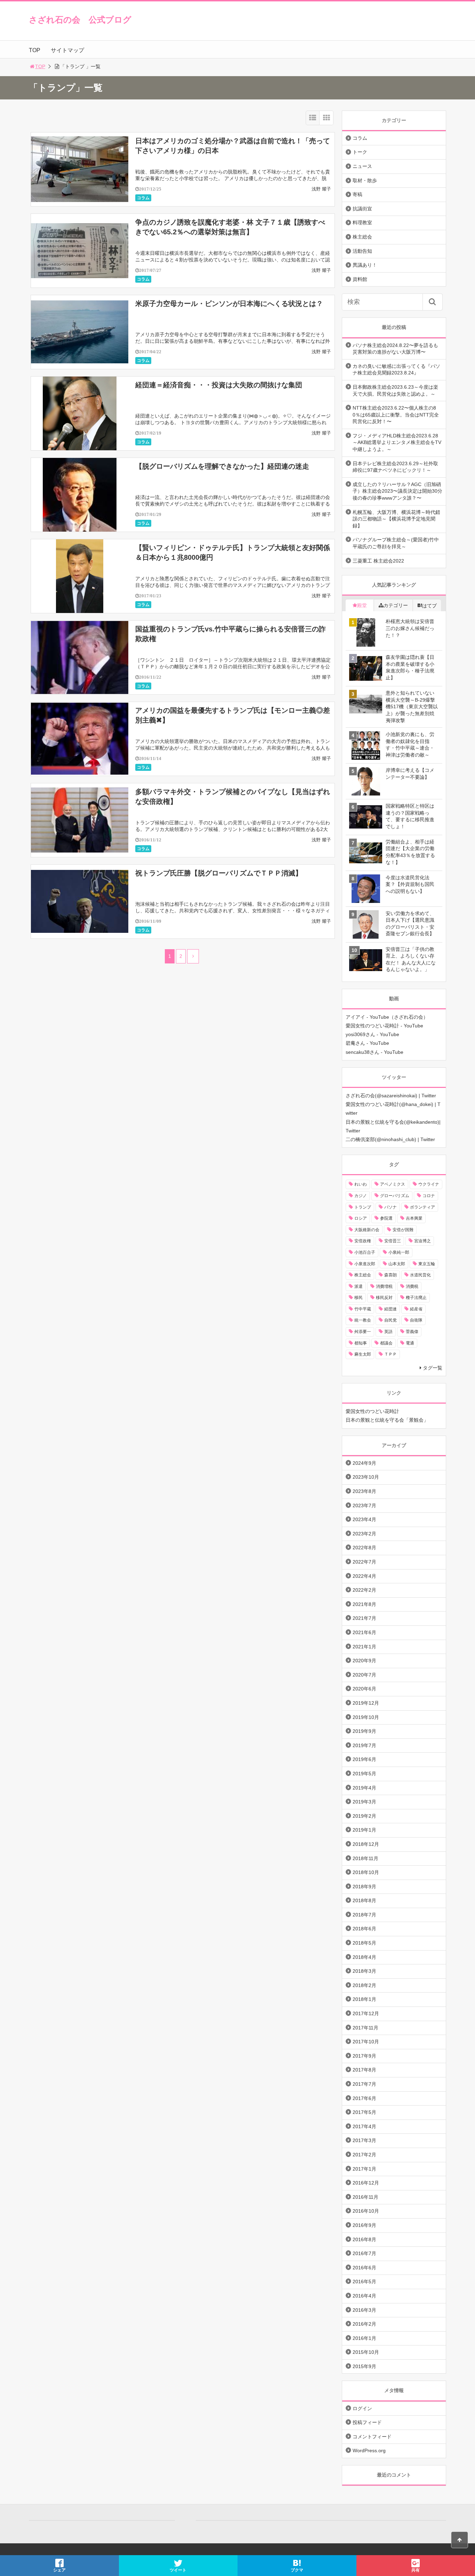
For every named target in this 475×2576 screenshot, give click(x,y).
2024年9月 (364, 1463)
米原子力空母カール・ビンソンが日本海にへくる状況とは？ (229, 304)
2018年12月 (366, 1844)
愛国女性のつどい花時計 (372, 1411)
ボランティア (422, 1207)
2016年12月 (366, 2183)
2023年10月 (366, 1477)
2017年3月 (364, 2140)
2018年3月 (364, 1971)
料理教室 (362, 223)
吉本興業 (414, 1218)
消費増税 (384, 1286)
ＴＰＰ (391, 1354)
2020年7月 (364, 1675)
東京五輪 (427, 1264)
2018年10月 (366, 1872)
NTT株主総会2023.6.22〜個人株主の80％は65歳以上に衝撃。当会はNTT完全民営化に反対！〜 (396, 415)
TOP (35, 50)
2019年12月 (366, 1703)
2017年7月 (364, 2084)
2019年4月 (364, 1788)
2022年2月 (364, 1590)
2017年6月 (364, 2098)
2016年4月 (364, 2296)
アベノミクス (393, 1184)
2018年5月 (364, 1943)
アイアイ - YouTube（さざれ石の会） (387, 1017)
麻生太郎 (363, 1354)
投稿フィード (367, 2422)
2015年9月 (364, 2366)
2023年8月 (364, 1491)
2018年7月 (364, 1915)
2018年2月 (364, 1985)
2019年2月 (364, 1816)
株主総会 (362, 237)
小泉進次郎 (365, 1264)
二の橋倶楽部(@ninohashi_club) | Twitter (390, 1139)
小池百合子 (365, 1252)
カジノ (361, 1196)
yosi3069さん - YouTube (372, 1034)
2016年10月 (366, 2211)
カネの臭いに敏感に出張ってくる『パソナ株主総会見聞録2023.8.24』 (396, 370)
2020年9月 (364, 1661)
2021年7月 (364, 1618)
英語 (388, 1332)
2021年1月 (364, 1647)
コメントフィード (372, 2437)
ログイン (362, 2408)
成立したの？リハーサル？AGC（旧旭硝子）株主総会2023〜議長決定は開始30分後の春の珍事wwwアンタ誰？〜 (397, 491)
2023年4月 (364, 1519)
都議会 (386, 1343)
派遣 (359, 1286)
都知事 (361, 1343)
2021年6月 (364, 1632)
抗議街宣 (362, 209)
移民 (359, 1298)
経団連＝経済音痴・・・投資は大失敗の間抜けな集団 (219, 385)
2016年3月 (364, 2310)
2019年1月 (364, 1830)
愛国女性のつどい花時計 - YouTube (384, 1026)
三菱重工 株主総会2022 (378, 561)
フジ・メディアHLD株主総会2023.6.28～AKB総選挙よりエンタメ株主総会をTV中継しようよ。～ (397, 442)
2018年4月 (364, 1957)
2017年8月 (364, 2070)
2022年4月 (364, 1576)
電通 (410, 1343)
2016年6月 (364, 2268)
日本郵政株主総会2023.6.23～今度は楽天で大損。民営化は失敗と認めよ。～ (395, 390)
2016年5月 (364, 2282)
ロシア (361, 1218)
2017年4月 (364, 2126)
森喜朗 (391, 1275)
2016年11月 (365, 2197)
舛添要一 (363, 1332)
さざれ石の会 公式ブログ (80, 20)
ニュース (362, 166)
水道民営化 (420, 1275)
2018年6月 (364, 1929)
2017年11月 (365, 2028)
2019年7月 (364, 1745)
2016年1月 (364, 2338)
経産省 (416, 1309)
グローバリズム (395, 1196)
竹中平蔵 (363, 1309)
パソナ (391, 1207)
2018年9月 (364, 1887)
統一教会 (363, 1320)
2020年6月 (364, 1689)
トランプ (363, 1207)
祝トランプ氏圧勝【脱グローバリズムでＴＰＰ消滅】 (219, 873)
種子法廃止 (416, 1298)
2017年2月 (364, 2155)
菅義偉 (412, 1332)
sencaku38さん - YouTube (375, 1052)
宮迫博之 (422, 1241)
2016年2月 (364, 2324)
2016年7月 (364, 2253)
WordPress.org (369, 2450)
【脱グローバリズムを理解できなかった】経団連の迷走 (222, 466)
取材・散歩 (365, 180)
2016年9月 (364, 2225)
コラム (143, 198)
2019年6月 (364, 1759)
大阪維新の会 (367, 1230)
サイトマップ (67, 50)
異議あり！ (365, 265)
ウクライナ (429, 1184)
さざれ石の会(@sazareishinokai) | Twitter (391, 1096)
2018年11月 (365, 1858)
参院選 (386, 1218)
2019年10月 (366, 1717)
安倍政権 (363, 1241)
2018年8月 (364, 1900)
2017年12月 (366, 2013)
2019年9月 (364, 1731)
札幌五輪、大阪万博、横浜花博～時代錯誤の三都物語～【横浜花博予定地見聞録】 (396, 519)
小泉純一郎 (399, 1252)
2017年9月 (364, 2056)
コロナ (429, 1196)
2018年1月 (364, 1999)
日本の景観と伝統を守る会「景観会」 (387, 1420)
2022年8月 (364, 1548)
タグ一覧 (433, 1368)
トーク (360, 152)
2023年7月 (364, 1505)
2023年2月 (364, 1534)
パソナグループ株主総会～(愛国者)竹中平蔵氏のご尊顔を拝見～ (396, 543)
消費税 (412, 1286)
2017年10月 (366, 2042)
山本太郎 (397, 1264)
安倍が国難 (403, 1230)
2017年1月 (364, 2169)
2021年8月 (364, 1604)
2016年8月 (364, 2239)
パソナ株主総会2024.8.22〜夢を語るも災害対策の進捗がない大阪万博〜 (395, 349)
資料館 (360, 279)
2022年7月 (364, 1562)
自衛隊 (416, 1320)
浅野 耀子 (321, 189)
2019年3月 (364, 1802)
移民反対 (384, 1298)
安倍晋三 (393, 1241)
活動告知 (362, 251)
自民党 (391, 1320)
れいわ (361, 1184)
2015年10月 (366, 2352)
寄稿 (357, 194)
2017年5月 (364, 2112)
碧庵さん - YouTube (367, 1043)
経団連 (391, 1309)
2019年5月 (364, 1774)
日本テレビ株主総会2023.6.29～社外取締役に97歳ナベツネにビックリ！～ (395, 467)
